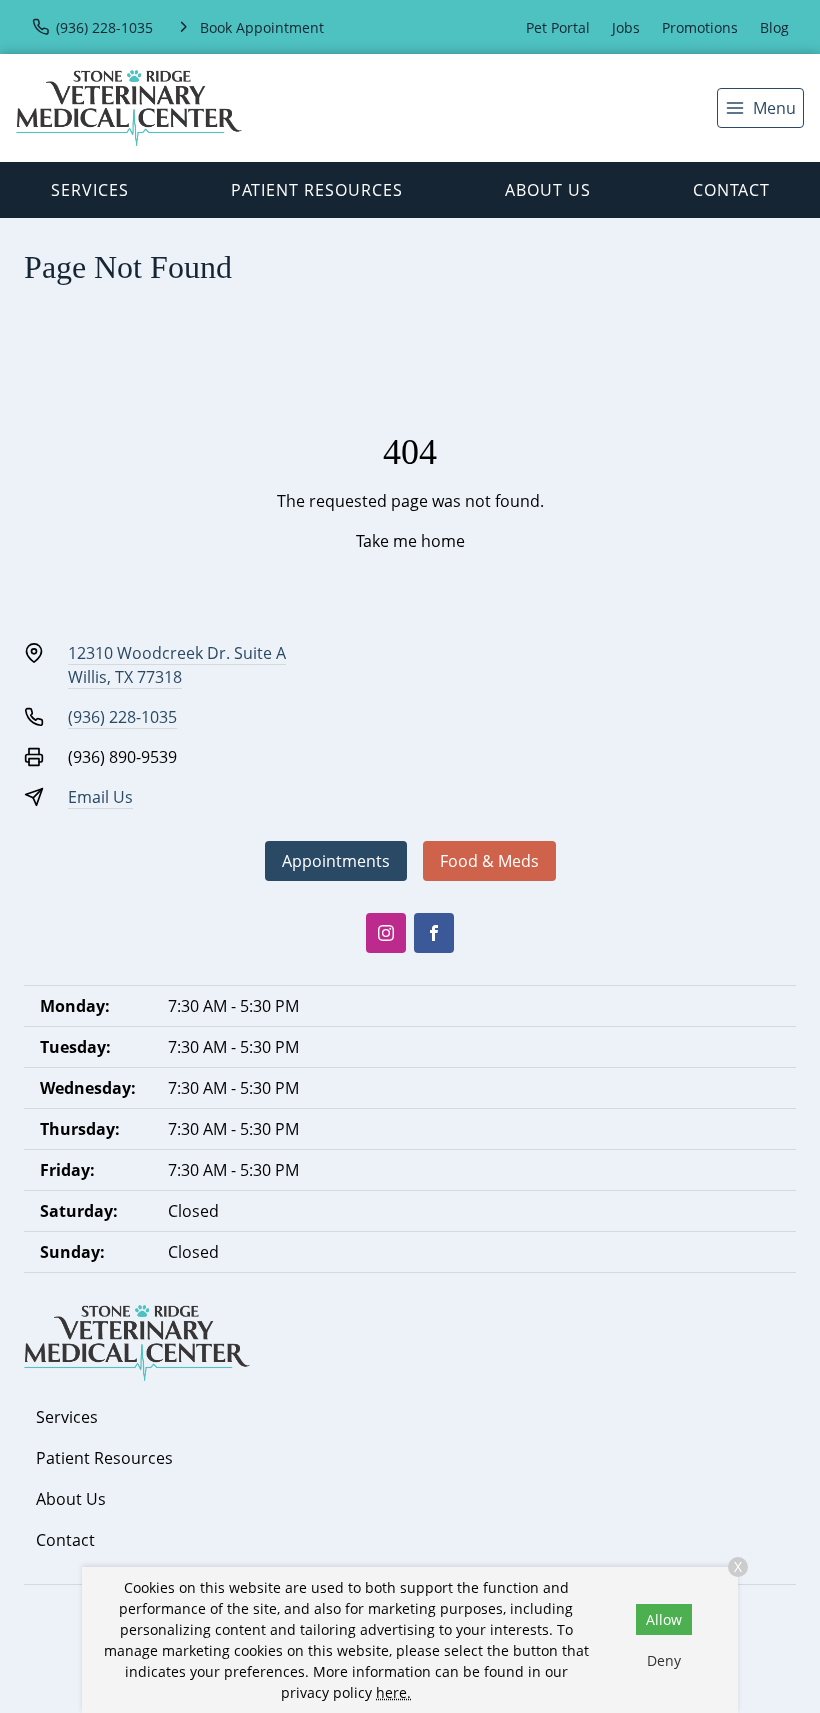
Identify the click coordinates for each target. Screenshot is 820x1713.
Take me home (410, 541)
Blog (774, 27)
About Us (548, 190)
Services (90, 190)
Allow (664, 1619)
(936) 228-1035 (122, 717)
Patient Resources (317, 190)
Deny (664, 1660)
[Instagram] (386, 933)
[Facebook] (434, 933)
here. (393, 1692)
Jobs (626, 27)
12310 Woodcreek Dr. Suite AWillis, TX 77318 (177, 665)
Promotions (700, 27)
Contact (731, 190)
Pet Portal (558, 27)
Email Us (100, 797)
